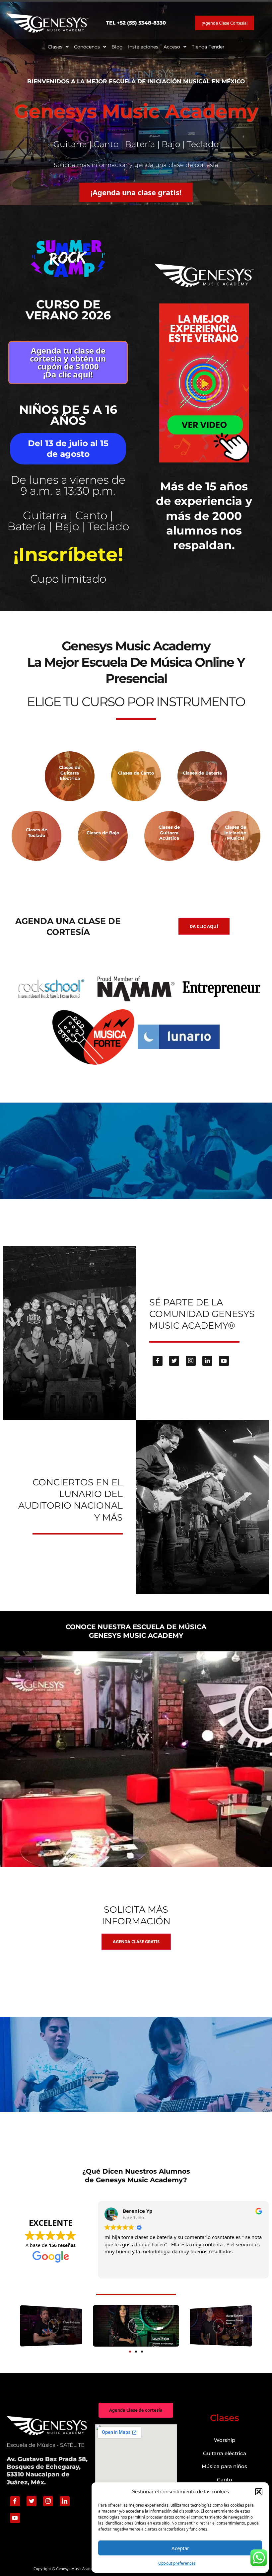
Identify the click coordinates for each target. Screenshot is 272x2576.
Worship (225, 2440)
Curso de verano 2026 (68, 310)
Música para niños (224, 2466)
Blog (117, 47)
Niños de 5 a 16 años (68, 415)
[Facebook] (158, 1361)
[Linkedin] (207, 1361)
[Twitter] (174, 1361)
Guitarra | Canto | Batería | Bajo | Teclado (68, 521)
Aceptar (180, 2548)
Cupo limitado (68, 579)
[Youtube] (224, 1361)
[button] (259, 2492)
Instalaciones (143, 47)
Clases (55, 47)
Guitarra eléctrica (225, 2453)
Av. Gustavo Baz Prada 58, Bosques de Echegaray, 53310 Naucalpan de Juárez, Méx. (47, 2471)
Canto (225, 2480)
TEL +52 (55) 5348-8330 (136, 23)
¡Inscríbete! (68, 554)
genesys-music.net (136, 590)
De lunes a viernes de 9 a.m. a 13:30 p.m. (68, 485)
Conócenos (87, 47)
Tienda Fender (208, 47)
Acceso (172, 47)
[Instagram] (191, 1361)
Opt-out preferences (177, 2563)
